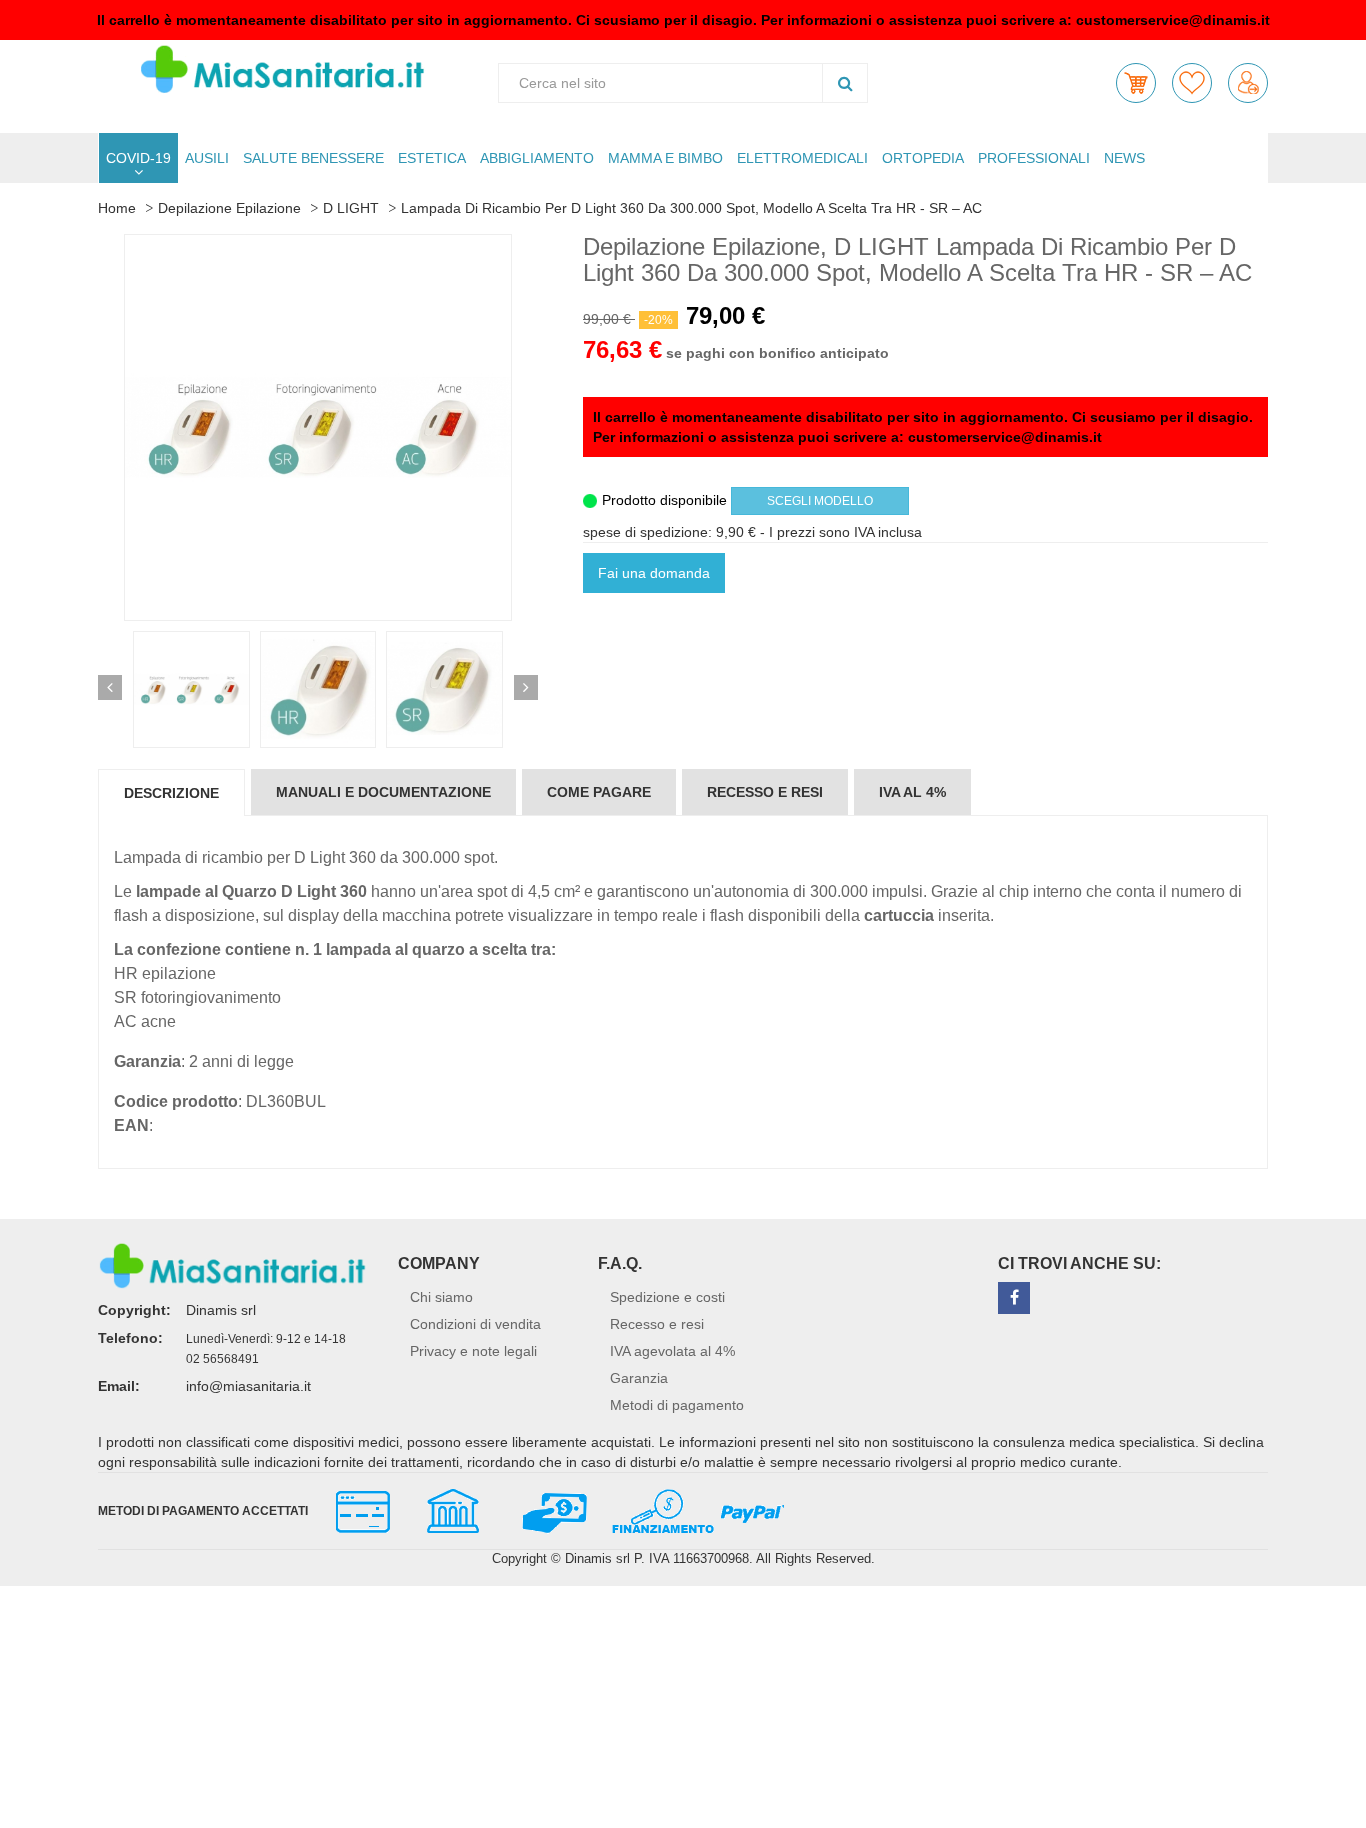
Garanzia (639, 1378)
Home (117, 208)
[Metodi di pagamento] (551, 1509)
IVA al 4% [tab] (912, 792)
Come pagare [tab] (599, 792)
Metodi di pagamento (677, 1405)
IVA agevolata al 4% (672, 1351)
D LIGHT (351, 208)
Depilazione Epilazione (229, 208)
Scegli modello (820, 501)
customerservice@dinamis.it (1173, 20)
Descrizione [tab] (171, 793)
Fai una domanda (654, 573)
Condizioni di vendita (475, 1324)
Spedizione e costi (667, 1297)
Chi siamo (441, 1297)
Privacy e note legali (473, 1351)
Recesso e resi (657, 1324)
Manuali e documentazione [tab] (383, 792)
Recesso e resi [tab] (765, 792)
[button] (1136, 83)
